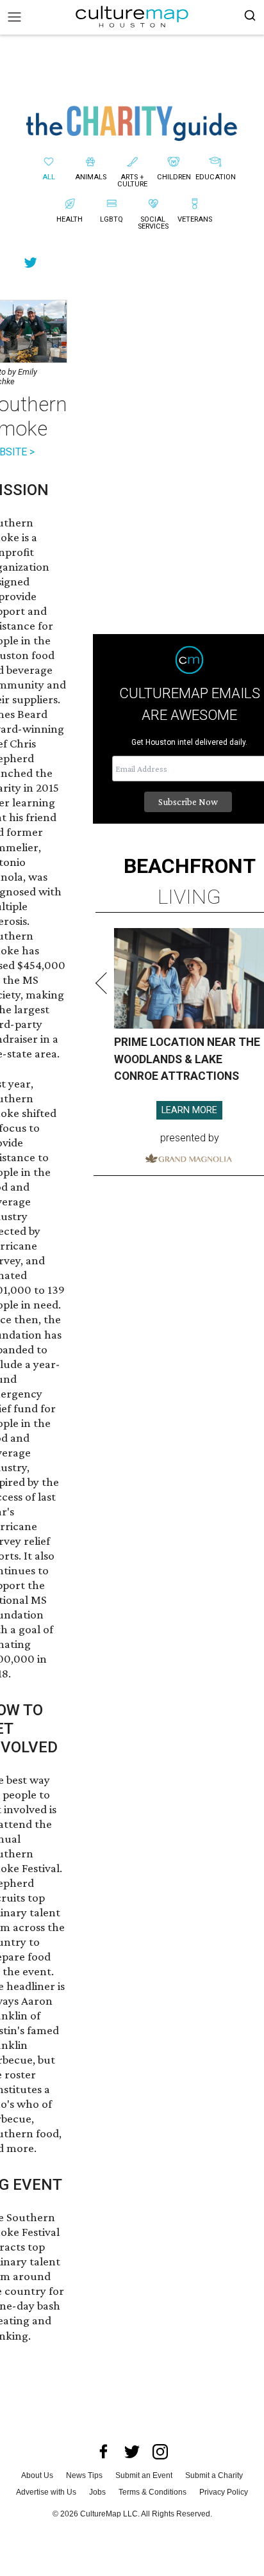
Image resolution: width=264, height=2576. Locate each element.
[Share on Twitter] (31, 262)
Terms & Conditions (153, 2492)
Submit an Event (144, 2475)
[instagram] (160, 2452)
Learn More (189, 1110)
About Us (37, 2475)
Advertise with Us (46, 2492)
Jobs (97, 2492)
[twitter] (132, 2452)
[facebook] (104, 2452)
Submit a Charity (214, 2475)
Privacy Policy (224, 2492)
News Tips (84, 2475)
